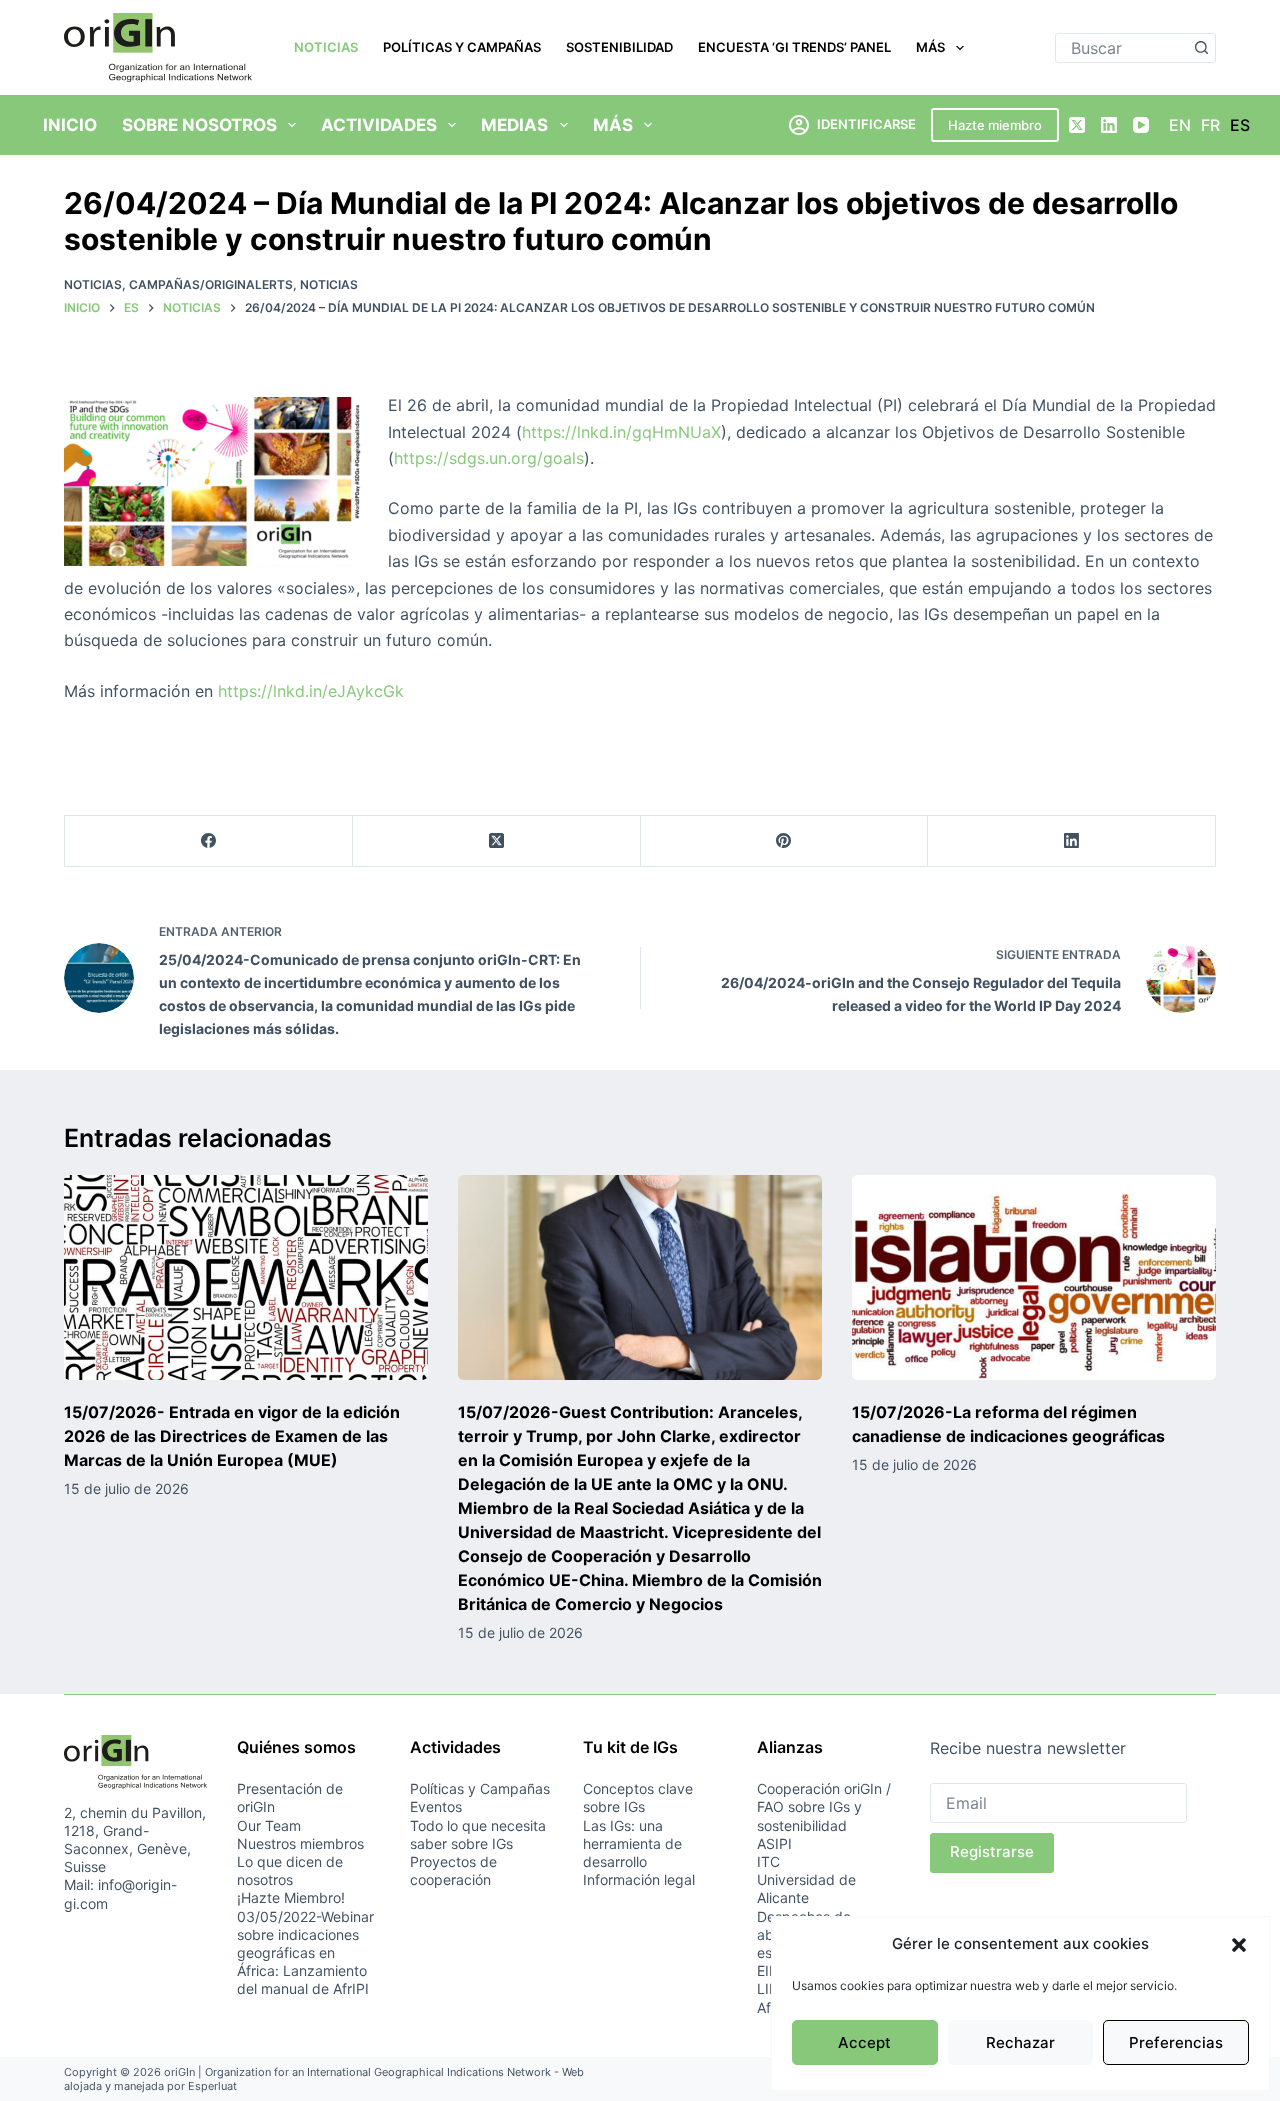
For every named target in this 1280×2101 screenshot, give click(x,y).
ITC (768, 1861)
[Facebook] (209, 841)
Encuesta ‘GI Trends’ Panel (794, 47)
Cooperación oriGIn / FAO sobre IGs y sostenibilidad (824, 1806)
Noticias (326, 47)
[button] (1239, 1945)
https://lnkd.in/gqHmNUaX (621, 432)
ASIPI (774, 1843)
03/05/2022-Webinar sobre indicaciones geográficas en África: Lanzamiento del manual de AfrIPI (305, 1953)
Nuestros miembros (300, 1843)
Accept (864, 2042)
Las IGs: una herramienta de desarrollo (632, 1843)
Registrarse (992, 1851)
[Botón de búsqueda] (1201, 48)
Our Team (269, 1825)
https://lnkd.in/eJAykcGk (311, 691)
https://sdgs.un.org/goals (489, 458)
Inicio (70, 125)
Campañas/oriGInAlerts (211, 284)
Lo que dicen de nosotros (290, 1870)
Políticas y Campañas (462, 47)
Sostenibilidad (619, 47)
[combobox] (1121, 48)
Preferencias (1176, 2042)
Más (930, 47)
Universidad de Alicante (806, 1888)
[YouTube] (1141, 125)
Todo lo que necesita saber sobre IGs (478, 1834)
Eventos (436, 1806)
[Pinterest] (785, 841)
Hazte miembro (995, 125)
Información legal (639, 1879)
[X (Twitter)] (1077, 125)
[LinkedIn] (1109, 125)
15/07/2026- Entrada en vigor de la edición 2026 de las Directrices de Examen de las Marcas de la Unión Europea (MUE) (232, 1436)
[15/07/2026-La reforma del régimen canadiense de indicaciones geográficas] (1034, 1277)
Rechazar (1020, 2042)
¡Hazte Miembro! (291, 1897)
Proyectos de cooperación (453, 1870)
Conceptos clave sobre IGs (638, 1797)
